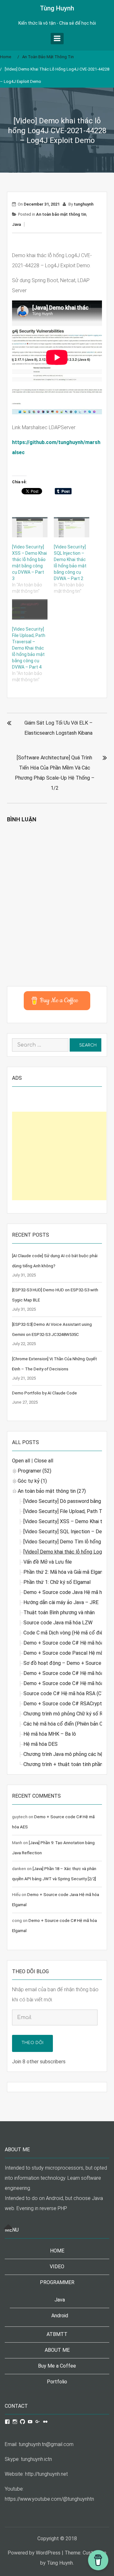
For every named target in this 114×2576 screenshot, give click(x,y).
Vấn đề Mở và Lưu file (48, 1562)
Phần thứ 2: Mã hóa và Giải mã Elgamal (66, 1572)
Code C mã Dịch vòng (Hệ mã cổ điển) (65, 1633)
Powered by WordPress (34, 2553)
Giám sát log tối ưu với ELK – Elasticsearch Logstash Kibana (58, 728)
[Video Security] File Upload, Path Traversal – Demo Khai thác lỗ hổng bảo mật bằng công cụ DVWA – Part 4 (29, 648)
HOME (57, 2251)
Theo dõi (32, 2043)
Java (16, 224)
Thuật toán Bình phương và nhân (59, 1612)
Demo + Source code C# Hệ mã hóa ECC (69, 1673)
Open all (21, 1461)
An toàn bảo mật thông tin (61, 214)
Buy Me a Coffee (57, 2366)
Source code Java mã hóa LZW (58, 1623)
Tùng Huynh (57, 8)
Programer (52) (35, 1471)
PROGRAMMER (57, 2282)
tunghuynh (84, 204)
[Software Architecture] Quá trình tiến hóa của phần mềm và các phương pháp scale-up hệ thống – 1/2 (55, 773)
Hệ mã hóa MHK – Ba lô (50, 1734)
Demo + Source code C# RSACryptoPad (69, 1704)
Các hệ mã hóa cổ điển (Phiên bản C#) (66, 1724)
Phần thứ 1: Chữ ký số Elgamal (57, 1582)
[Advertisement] (59, 1156)
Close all (44, 1461)
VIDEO (57, 2267)
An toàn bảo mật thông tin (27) (52, 1491)
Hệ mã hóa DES (41, 1744)
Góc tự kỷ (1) (32, 1481)
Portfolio (57, 2382)
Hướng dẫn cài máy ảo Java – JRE (61, 1602)
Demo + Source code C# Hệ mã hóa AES (69, 1643)
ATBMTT (57, 2334)
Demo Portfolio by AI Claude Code (44, 1393)
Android (60, 2316)
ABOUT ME (57, 2350)
